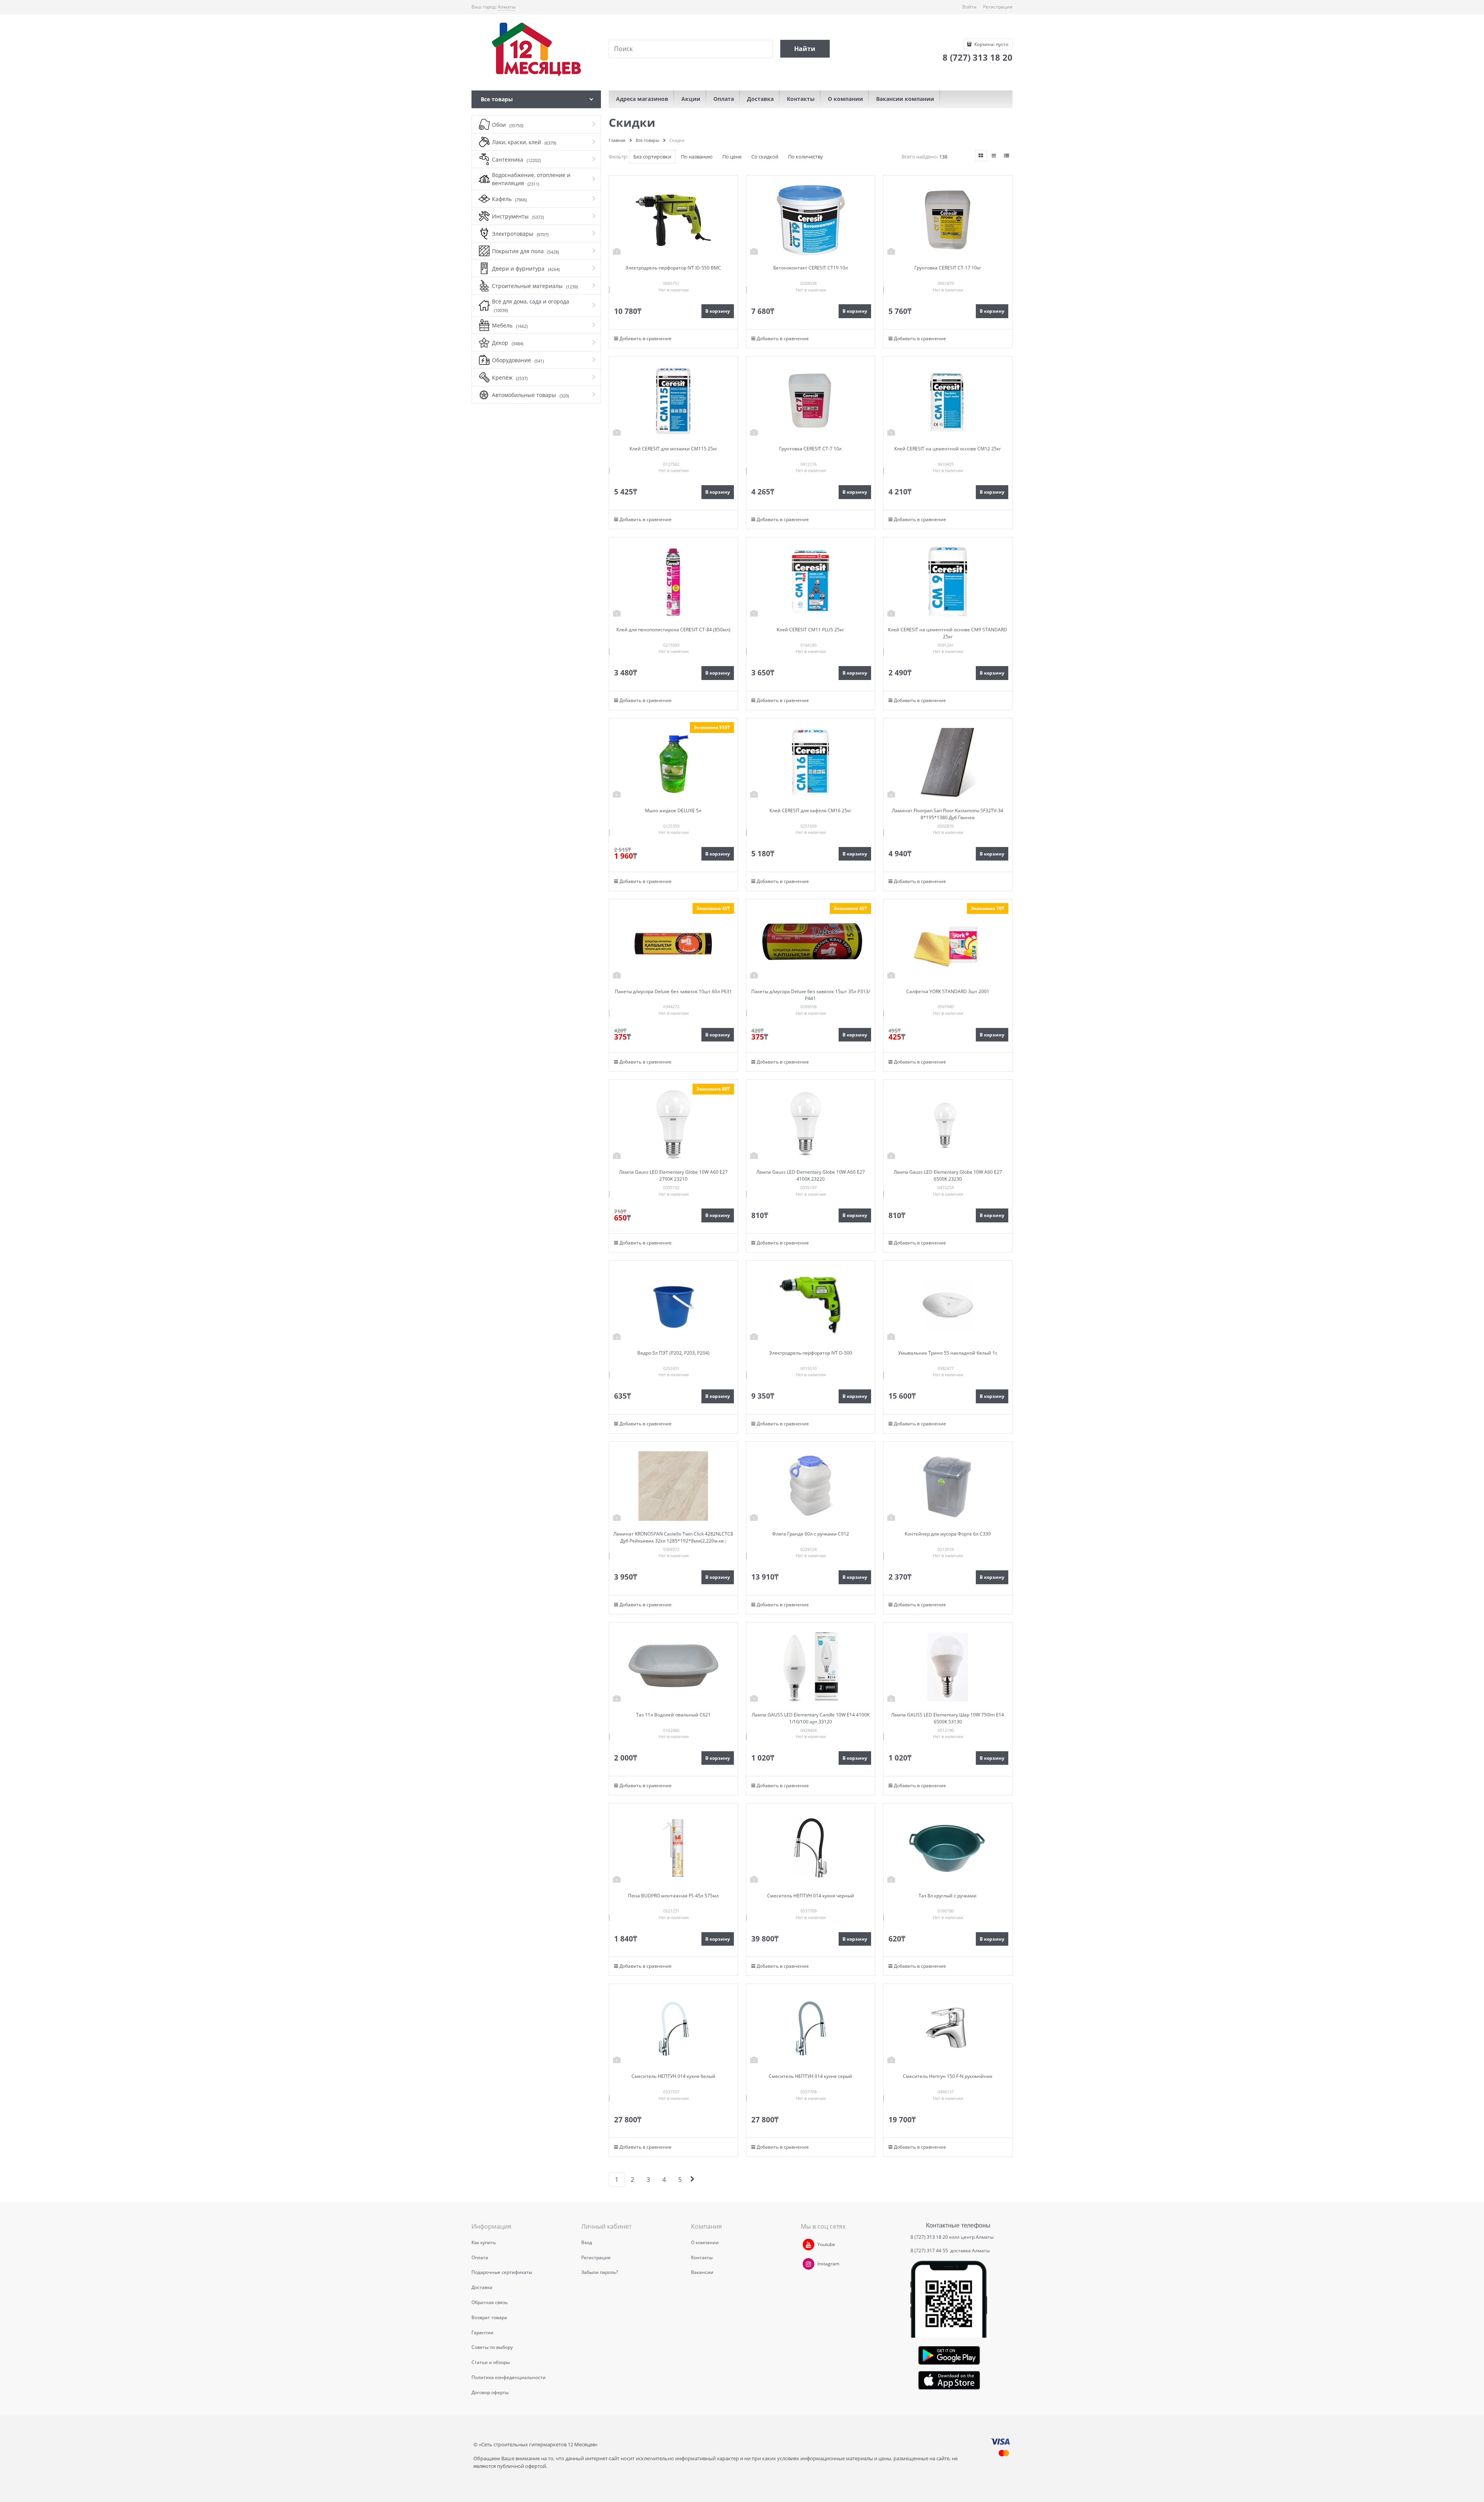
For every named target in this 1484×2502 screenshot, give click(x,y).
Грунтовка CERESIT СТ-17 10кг (948, 268)
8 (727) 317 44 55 (930, 2251)
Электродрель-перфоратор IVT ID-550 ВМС (673, 268)
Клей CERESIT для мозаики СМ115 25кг (673, 449)
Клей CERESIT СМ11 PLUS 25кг (810, 630)
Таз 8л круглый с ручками (948, 1896)
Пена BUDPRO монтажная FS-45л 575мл (673, 1896)
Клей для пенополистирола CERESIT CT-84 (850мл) (673, 630)
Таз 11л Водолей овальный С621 (673, 1715)
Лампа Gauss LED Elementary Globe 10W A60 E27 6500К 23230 (948, 1175)
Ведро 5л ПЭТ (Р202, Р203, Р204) (673, 1353)
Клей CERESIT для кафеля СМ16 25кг (810, 810)
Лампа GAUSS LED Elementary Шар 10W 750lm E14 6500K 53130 (948, 1718)
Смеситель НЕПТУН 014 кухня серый (810, 2076)
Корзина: (991, 44)
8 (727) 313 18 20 (929, 2237)
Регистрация (998, 7)
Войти (969, 7)
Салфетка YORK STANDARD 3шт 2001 (948, 991)
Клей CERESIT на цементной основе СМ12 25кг (948, 449)
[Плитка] (981, 156)
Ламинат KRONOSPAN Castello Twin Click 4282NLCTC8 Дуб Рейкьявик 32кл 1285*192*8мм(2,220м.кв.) (673, 1537)
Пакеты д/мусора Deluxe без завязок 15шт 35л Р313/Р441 (811, 995)
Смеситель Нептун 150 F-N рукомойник (948, 2076)
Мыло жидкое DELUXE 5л (673, 810)
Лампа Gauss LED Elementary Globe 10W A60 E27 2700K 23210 (673, 1175)
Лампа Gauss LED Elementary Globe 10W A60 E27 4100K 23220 (811, 1175)
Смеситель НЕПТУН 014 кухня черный (811, 1896)
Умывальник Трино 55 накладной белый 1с (948, 1353)
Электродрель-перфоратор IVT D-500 (811, 1353)
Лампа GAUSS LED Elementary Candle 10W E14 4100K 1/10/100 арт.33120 (811, 1718)
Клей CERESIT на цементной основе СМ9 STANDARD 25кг (948, 633)
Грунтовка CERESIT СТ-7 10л (810, 449)
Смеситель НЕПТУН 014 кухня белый (673, 2076)
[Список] (994, 156)
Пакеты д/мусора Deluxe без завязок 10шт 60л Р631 (673, 991)
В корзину (718, 311)
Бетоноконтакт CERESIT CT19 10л (811, 268)
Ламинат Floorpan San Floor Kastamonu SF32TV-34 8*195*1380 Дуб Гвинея (948, 814)
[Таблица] (1007, 156)
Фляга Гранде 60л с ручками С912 (811, 1534)
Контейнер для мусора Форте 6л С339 (948, 1534)
